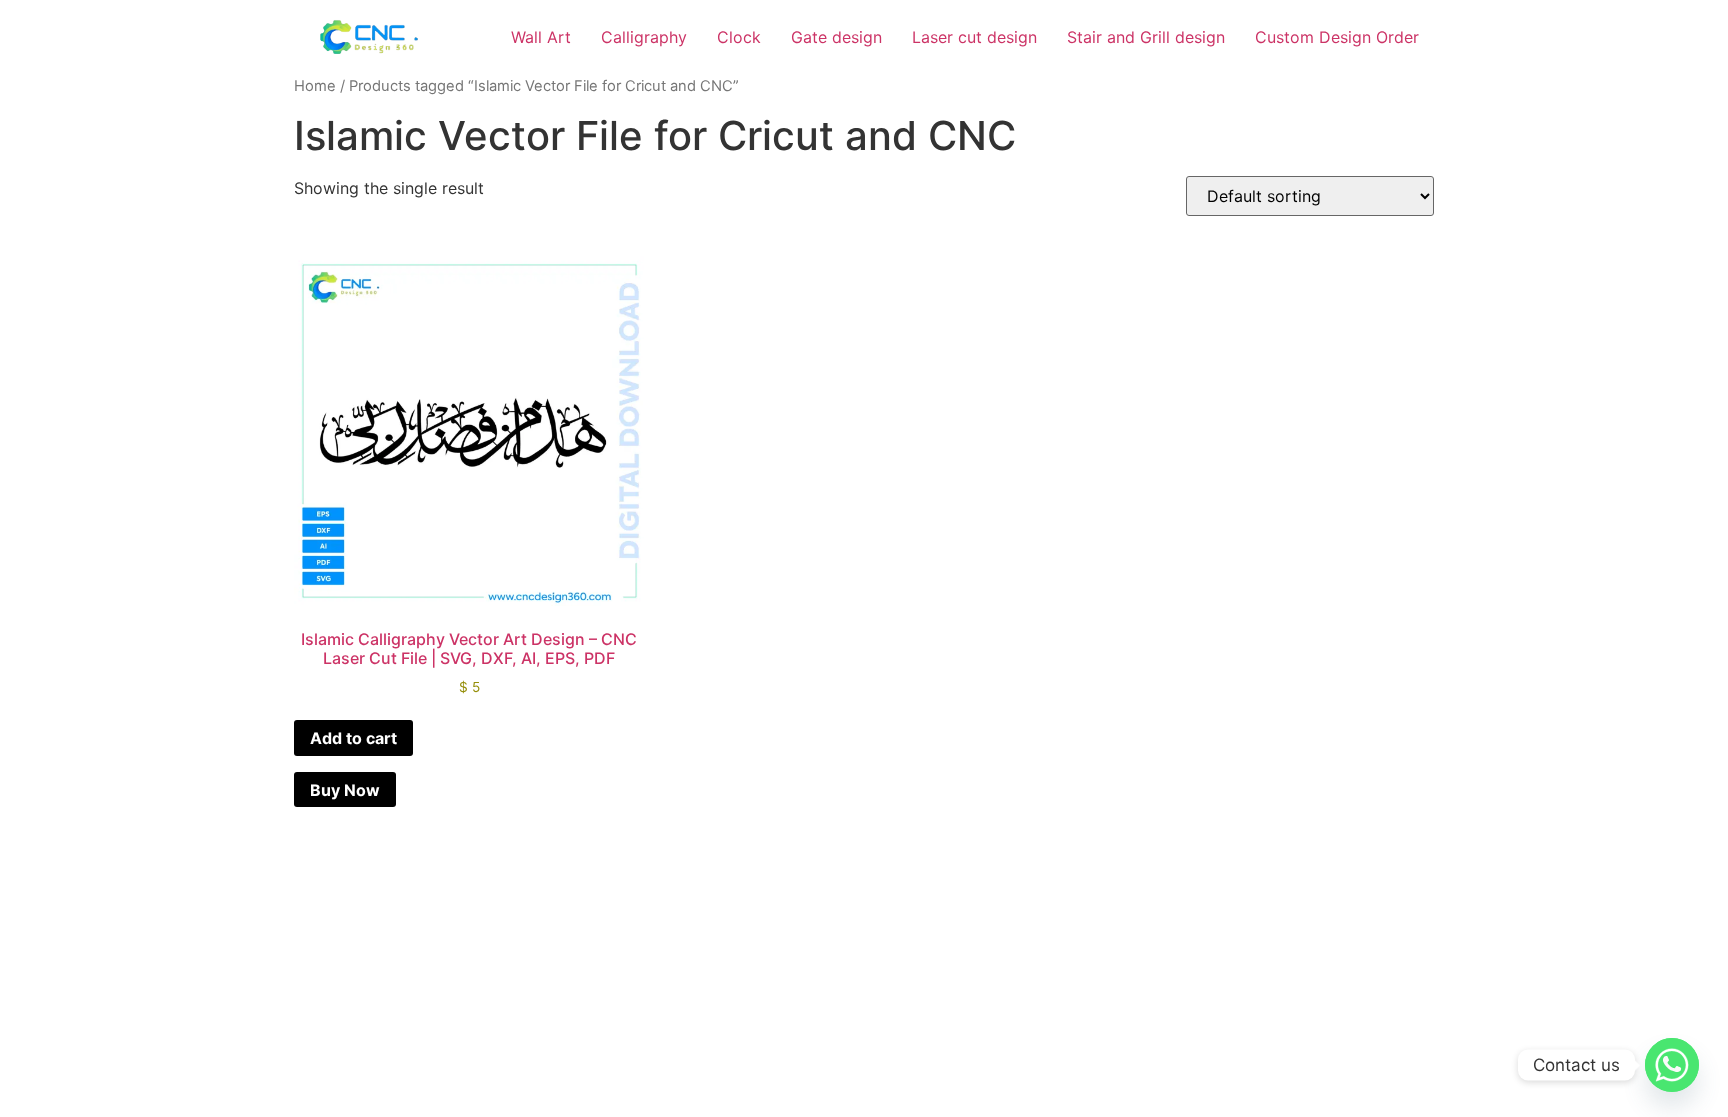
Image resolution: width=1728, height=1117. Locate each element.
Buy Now (345, 790)
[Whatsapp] (1672, 1065)
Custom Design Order (1337, 37)
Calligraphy (644, 37)
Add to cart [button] (353, 738)
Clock (739, 37)
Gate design (836, 37)
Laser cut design (974, 37)
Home (315, 86)
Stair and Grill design (1146, 37)
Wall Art (541, 37)
